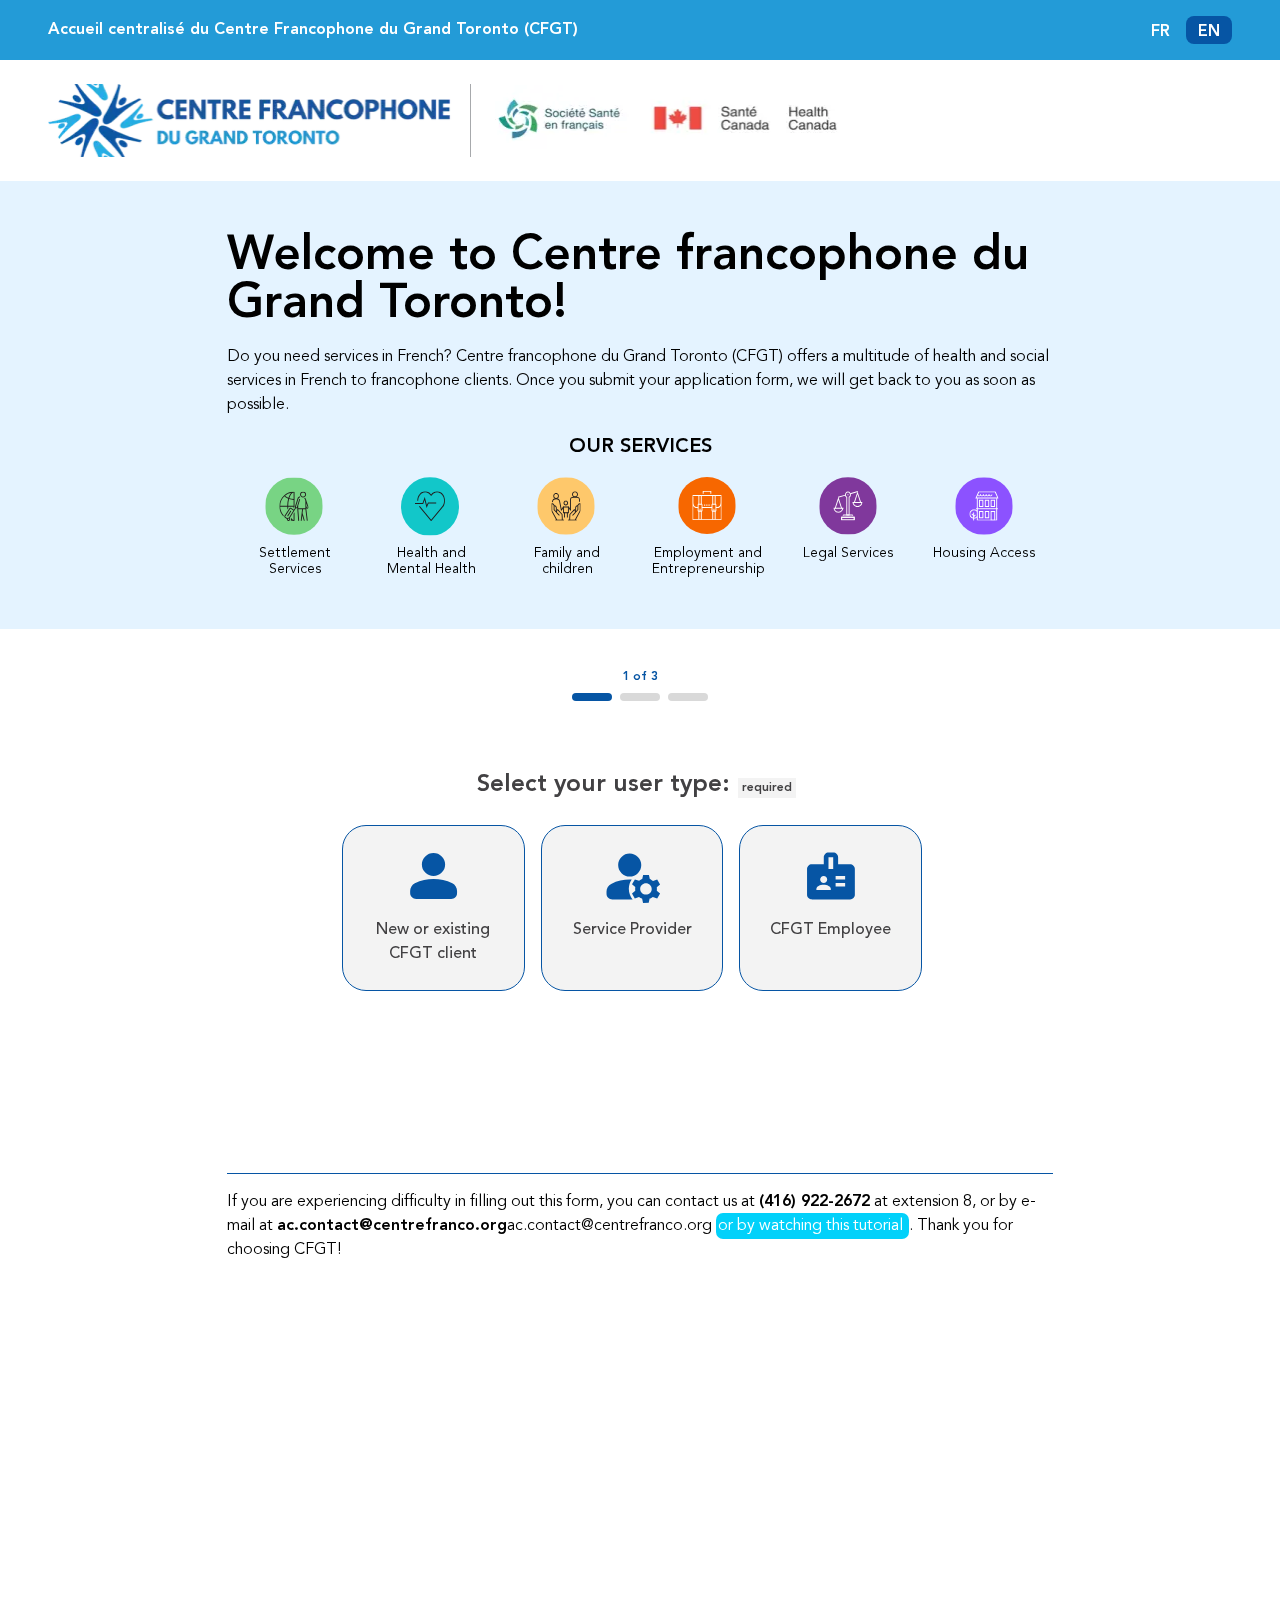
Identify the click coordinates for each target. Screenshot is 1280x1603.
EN (1209, 32)
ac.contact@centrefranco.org (392, 1226)
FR (1160, 32)
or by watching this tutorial (812, 1226)
